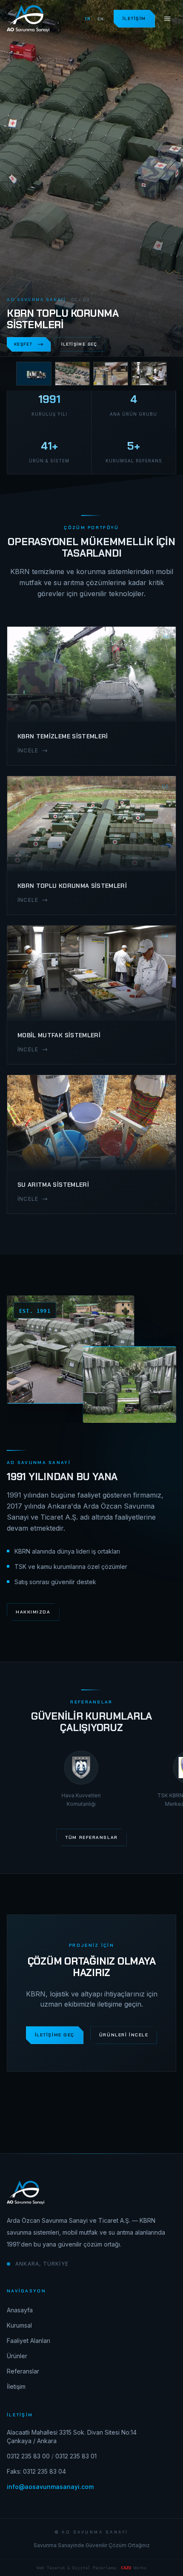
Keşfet (23, 344)
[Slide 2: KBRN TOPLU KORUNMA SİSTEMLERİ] (72, 374)
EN (101, 19)
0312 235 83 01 (76, 2456)
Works (134, 2568)
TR (88, 19)
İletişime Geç (79, 344)
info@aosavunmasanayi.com (50, 2487)
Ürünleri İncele (124, 2035)
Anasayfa (20, 2310)
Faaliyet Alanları (29, 2341)
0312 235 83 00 (28, 2456)
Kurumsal (19, 2325)
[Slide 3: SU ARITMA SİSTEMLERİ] (111, 374)
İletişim (134, 18)
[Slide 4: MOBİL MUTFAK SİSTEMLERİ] (149, 374)
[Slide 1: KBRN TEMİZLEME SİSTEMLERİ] (34, 374)
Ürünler (17, 2356)
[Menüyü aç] (167, 19)
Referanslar (23, 2371)
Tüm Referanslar (91, 1837)
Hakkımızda (33, 1612)
